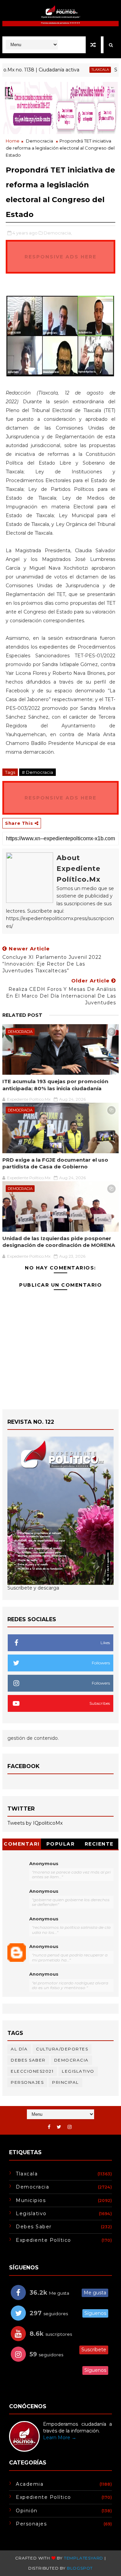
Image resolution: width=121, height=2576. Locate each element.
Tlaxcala (82, 70)
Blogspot (80, 2568)
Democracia (39, 141)
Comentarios (22, 1845)
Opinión (27, 2511)
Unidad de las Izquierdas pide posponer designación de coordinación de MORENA (59, 1242)
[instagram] (70, 2127)
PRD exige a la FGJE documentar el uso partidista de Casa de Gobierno (55, 1163)
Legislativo (78, 2071)
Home (13, 141)
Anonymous (44, 1863)
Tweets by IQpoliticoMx (35, 1823)
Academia (30, 2484)
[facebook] (49, 2127)
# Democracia (37, 772)
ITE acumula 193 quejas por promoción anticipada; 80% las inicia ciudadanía (55, 1085)
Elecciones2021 (32, 2071)
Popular (61, 1844)
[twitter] (59, 2127)
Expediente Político (44, 2240)
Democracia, (58, 233)
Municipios (31, 2200)
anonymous (44, 1946)
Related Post (22, 1015)
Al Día (19, 2049)
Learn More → (60, 2438)
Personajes (27, 2082)
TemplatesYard (84, 2558)
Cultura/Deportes (62, 2049)
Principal (66, 2082)
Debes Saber (28, 2060)
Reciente (99, 1844)
